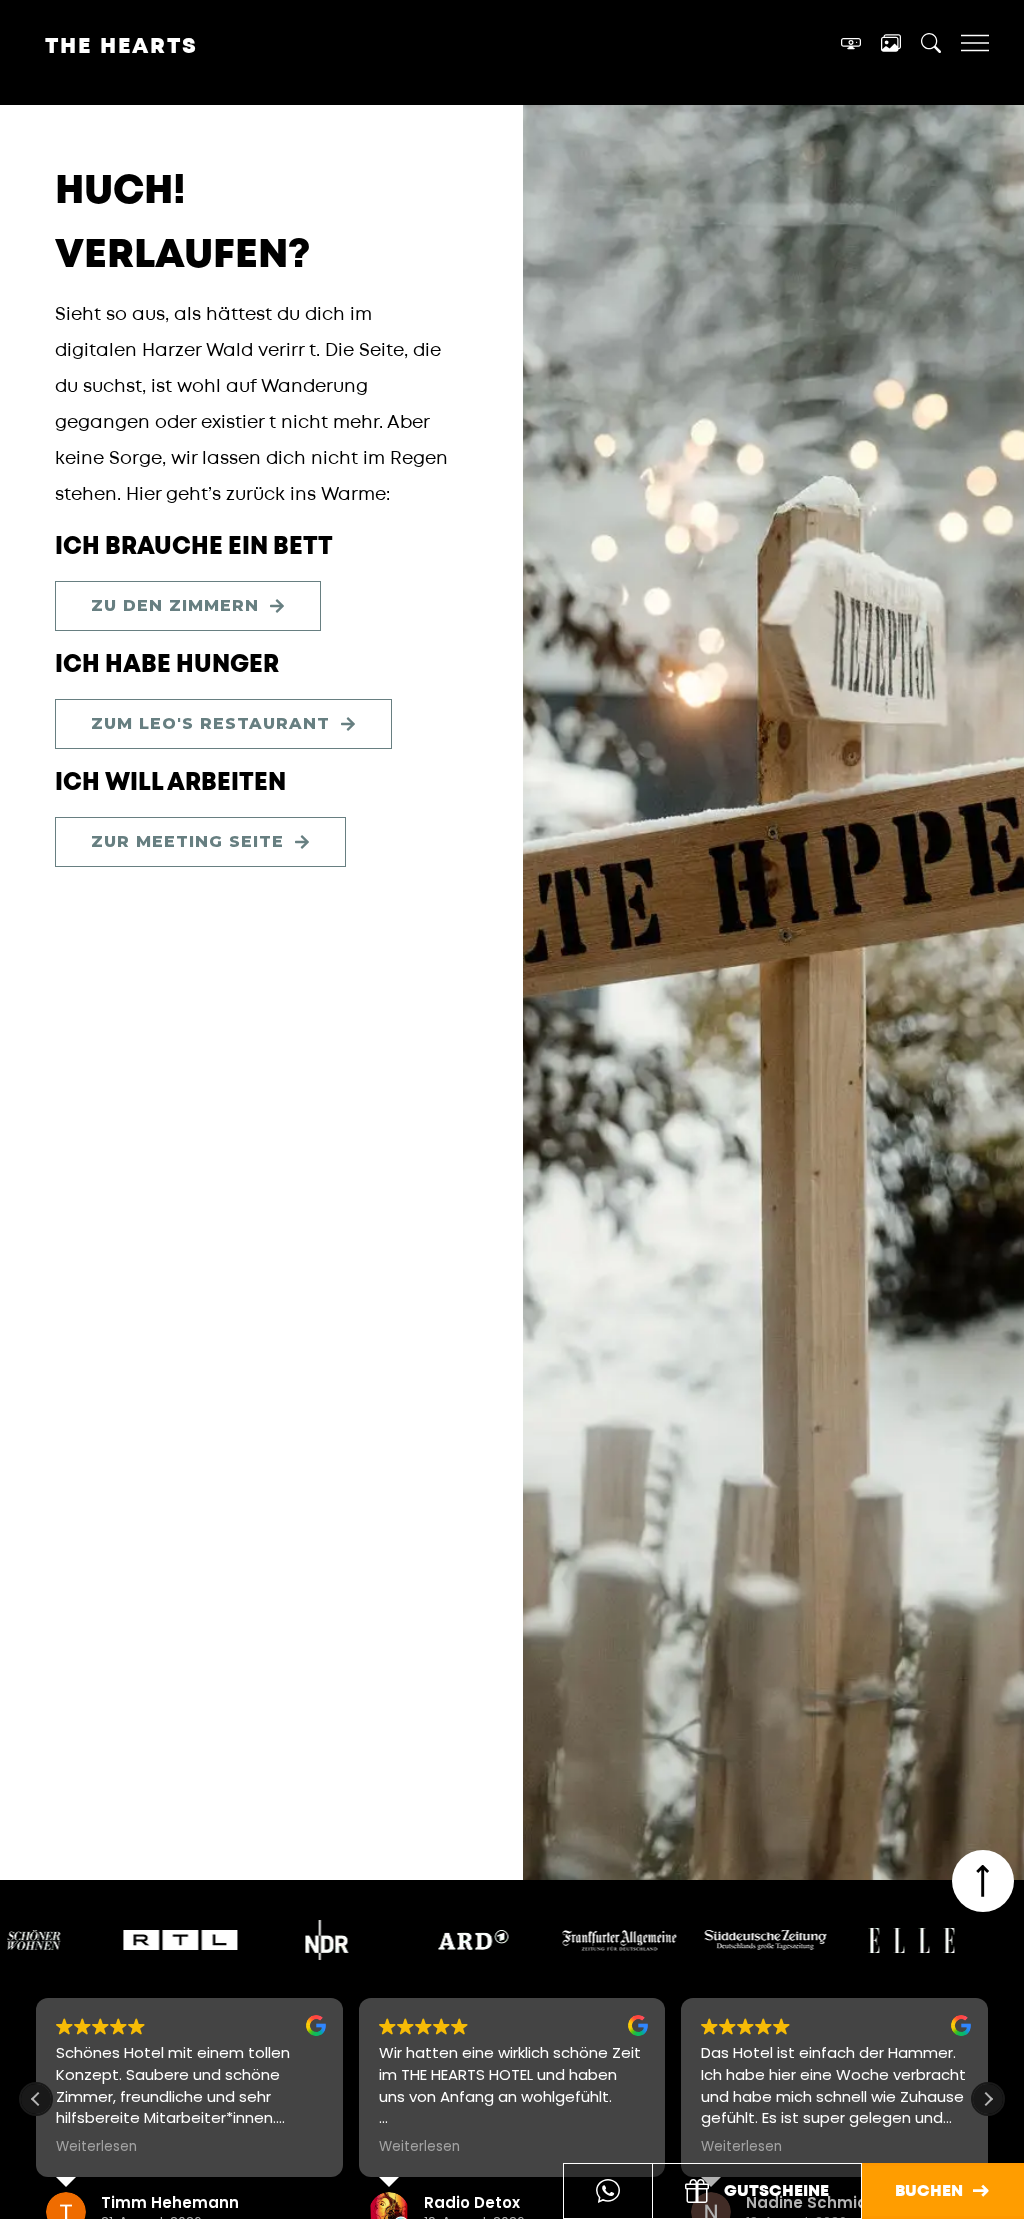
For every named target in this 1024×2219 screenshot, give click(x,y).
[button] (988, 2099)
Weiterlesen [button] (96, 2147)
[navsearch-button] (931, 46)
